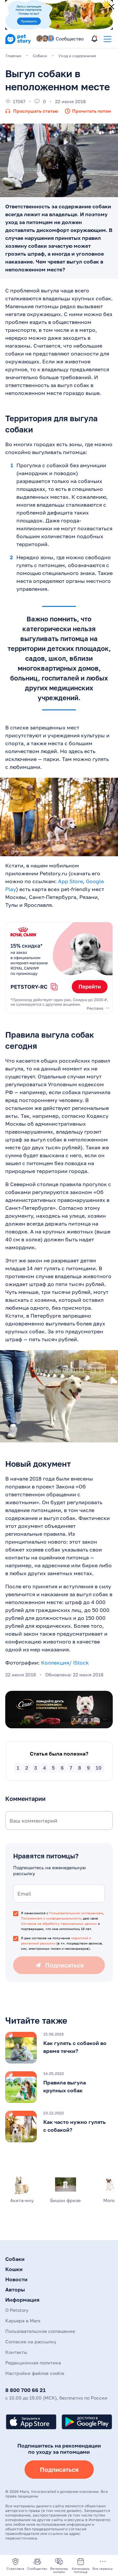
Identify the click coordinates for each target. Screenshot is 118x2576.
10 (99, 1768)
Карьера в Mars (23, 2321)
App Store (70, 881)
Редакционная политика (33, 2363)
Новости (16, 2279)
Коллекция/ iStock (65, 1663)
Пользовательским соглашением (76, 1913)
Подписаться (59, 2470)
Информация (22, 2300)
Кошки (14, 2269)
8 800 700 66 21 (25, 2390)
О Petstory (17, 2310)
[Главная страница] (18, 43)
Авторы (15, 2289)
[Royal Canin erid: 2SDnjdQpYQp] (59, 968)
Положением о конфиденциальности (51, 1918)
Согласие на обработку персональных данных (59, 1923)
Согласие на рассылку (31, 2342)
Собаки (15, 2259)
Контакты (16, 2352)
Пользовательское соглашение (40, 2331)
